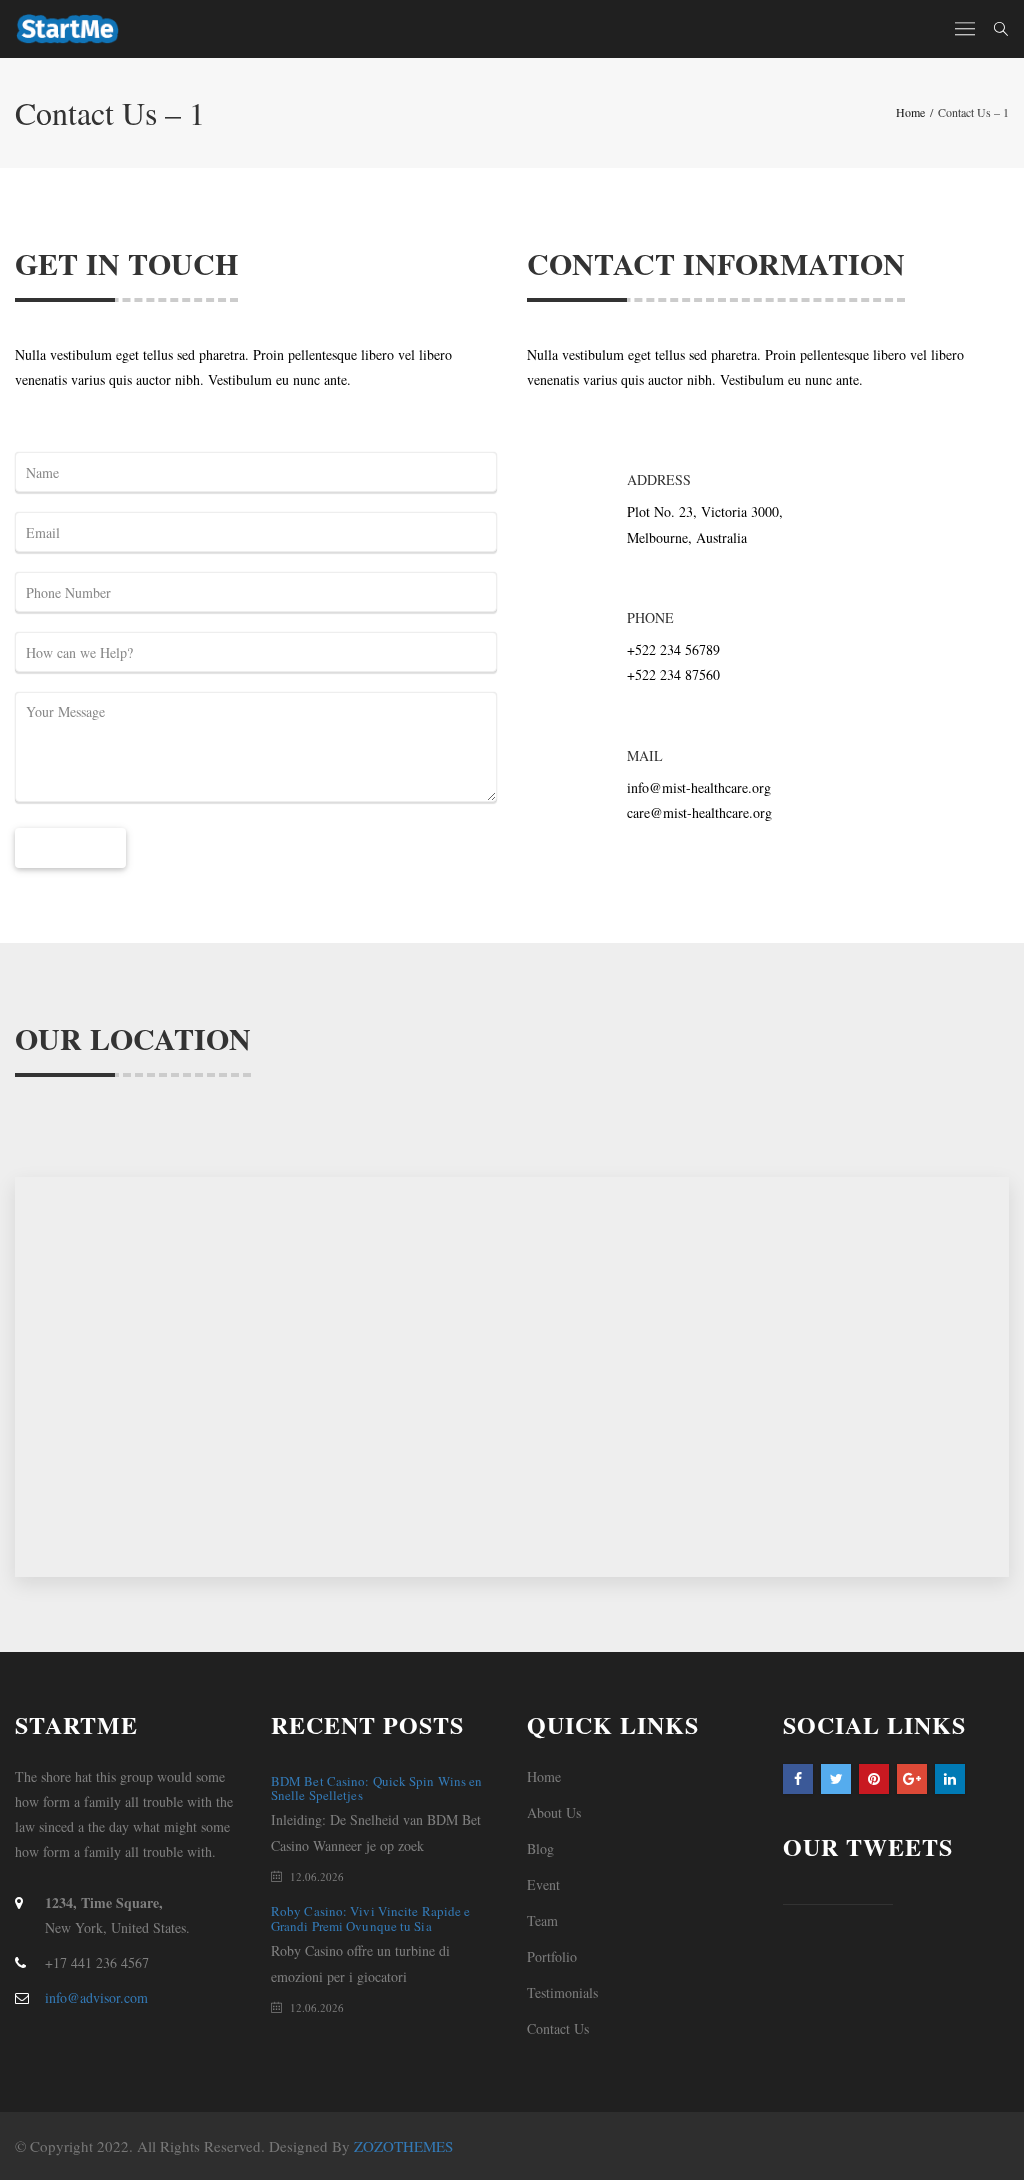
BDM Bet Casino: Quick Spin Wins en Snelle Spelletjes (376, 1788)
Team (542, 1920)
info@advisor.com (96, 1997)
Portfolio (552, 1956)
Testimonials (562, 1992)
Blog (540, 1848)
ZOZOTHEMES (403, 2146)
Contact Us (558, 2028)
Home (544, 1776)
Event (543, 1884)
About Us (554, 1812)
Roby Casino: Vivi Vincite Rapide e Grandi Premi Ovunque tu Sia (370, 1918)
